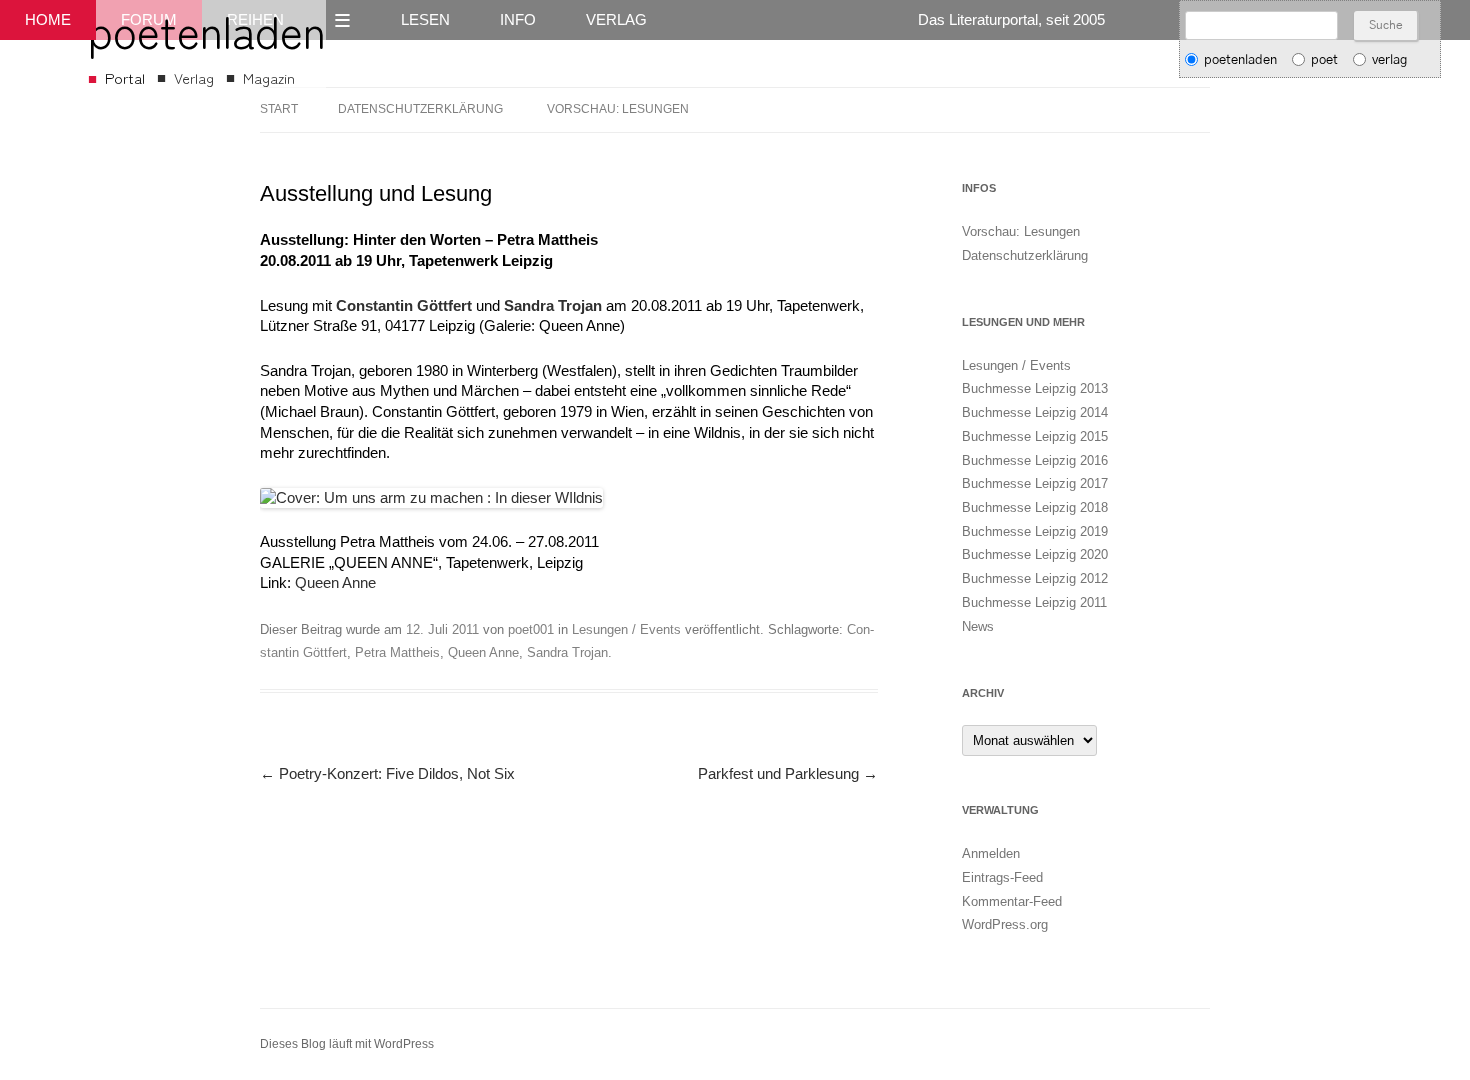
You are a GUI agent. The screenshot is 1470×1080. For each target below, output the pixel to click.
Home (48, 20)
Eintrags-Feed (1002, 877)
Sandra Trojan (553, 306)
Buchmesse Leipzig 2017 (1035, 483)
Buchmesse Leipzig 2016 (1035, 460)
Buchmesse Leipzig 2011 (1034, 602)
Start (279, 109)
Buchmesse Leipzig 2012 (1035, 578)
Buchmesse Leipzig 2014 (1035, 412)
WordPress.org (1005, 924)
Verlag (616, 20)
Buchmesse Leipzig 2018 (1035, 507)
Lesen (425, 20)
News (978, 626)
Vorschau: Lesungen (618, 109)
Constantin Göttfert (404, 306)
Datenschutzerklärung (420, 109)
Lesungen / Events (626, 629)
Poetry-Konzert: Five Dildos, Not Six (387, 774)
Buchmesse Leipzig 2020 (1035, 554)
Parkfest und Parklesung (788, 774)
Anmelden (991, 853)
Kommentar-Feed (1012, 901)
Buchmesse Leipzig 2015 (1035, 436)
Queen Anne (335, 583)
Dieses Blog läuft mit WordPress (347, 1044)
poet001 (531, 629)
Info (518, 20)
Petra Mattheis (397, 652)
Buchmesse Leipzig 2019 (1035, 531)
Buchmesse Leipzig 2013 (1035, 388)
